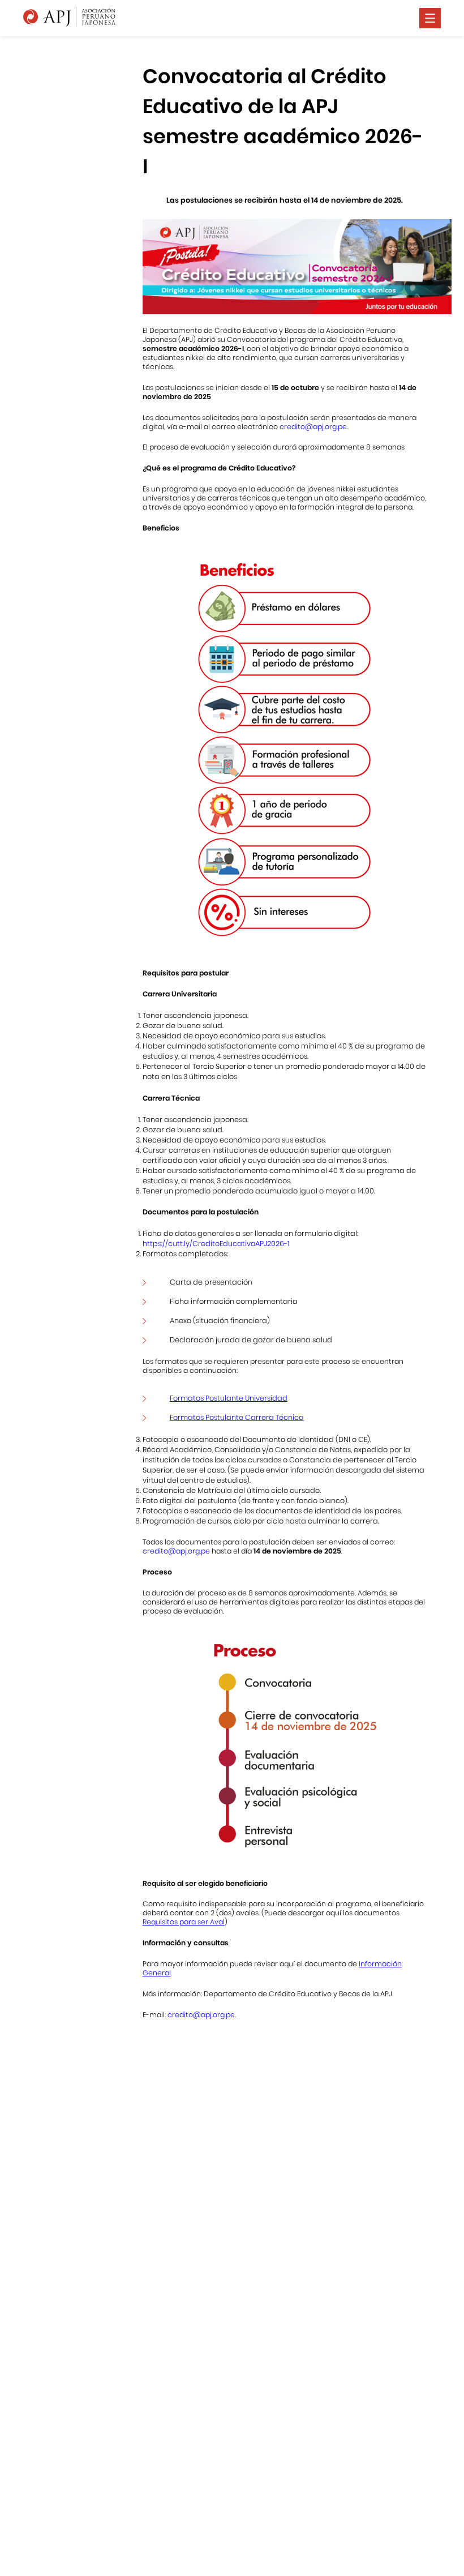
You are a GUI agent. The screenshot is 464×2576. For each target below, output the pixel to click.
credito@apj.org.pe (313, 427)
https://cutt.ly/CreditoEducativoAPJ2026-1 (216, 1244)
